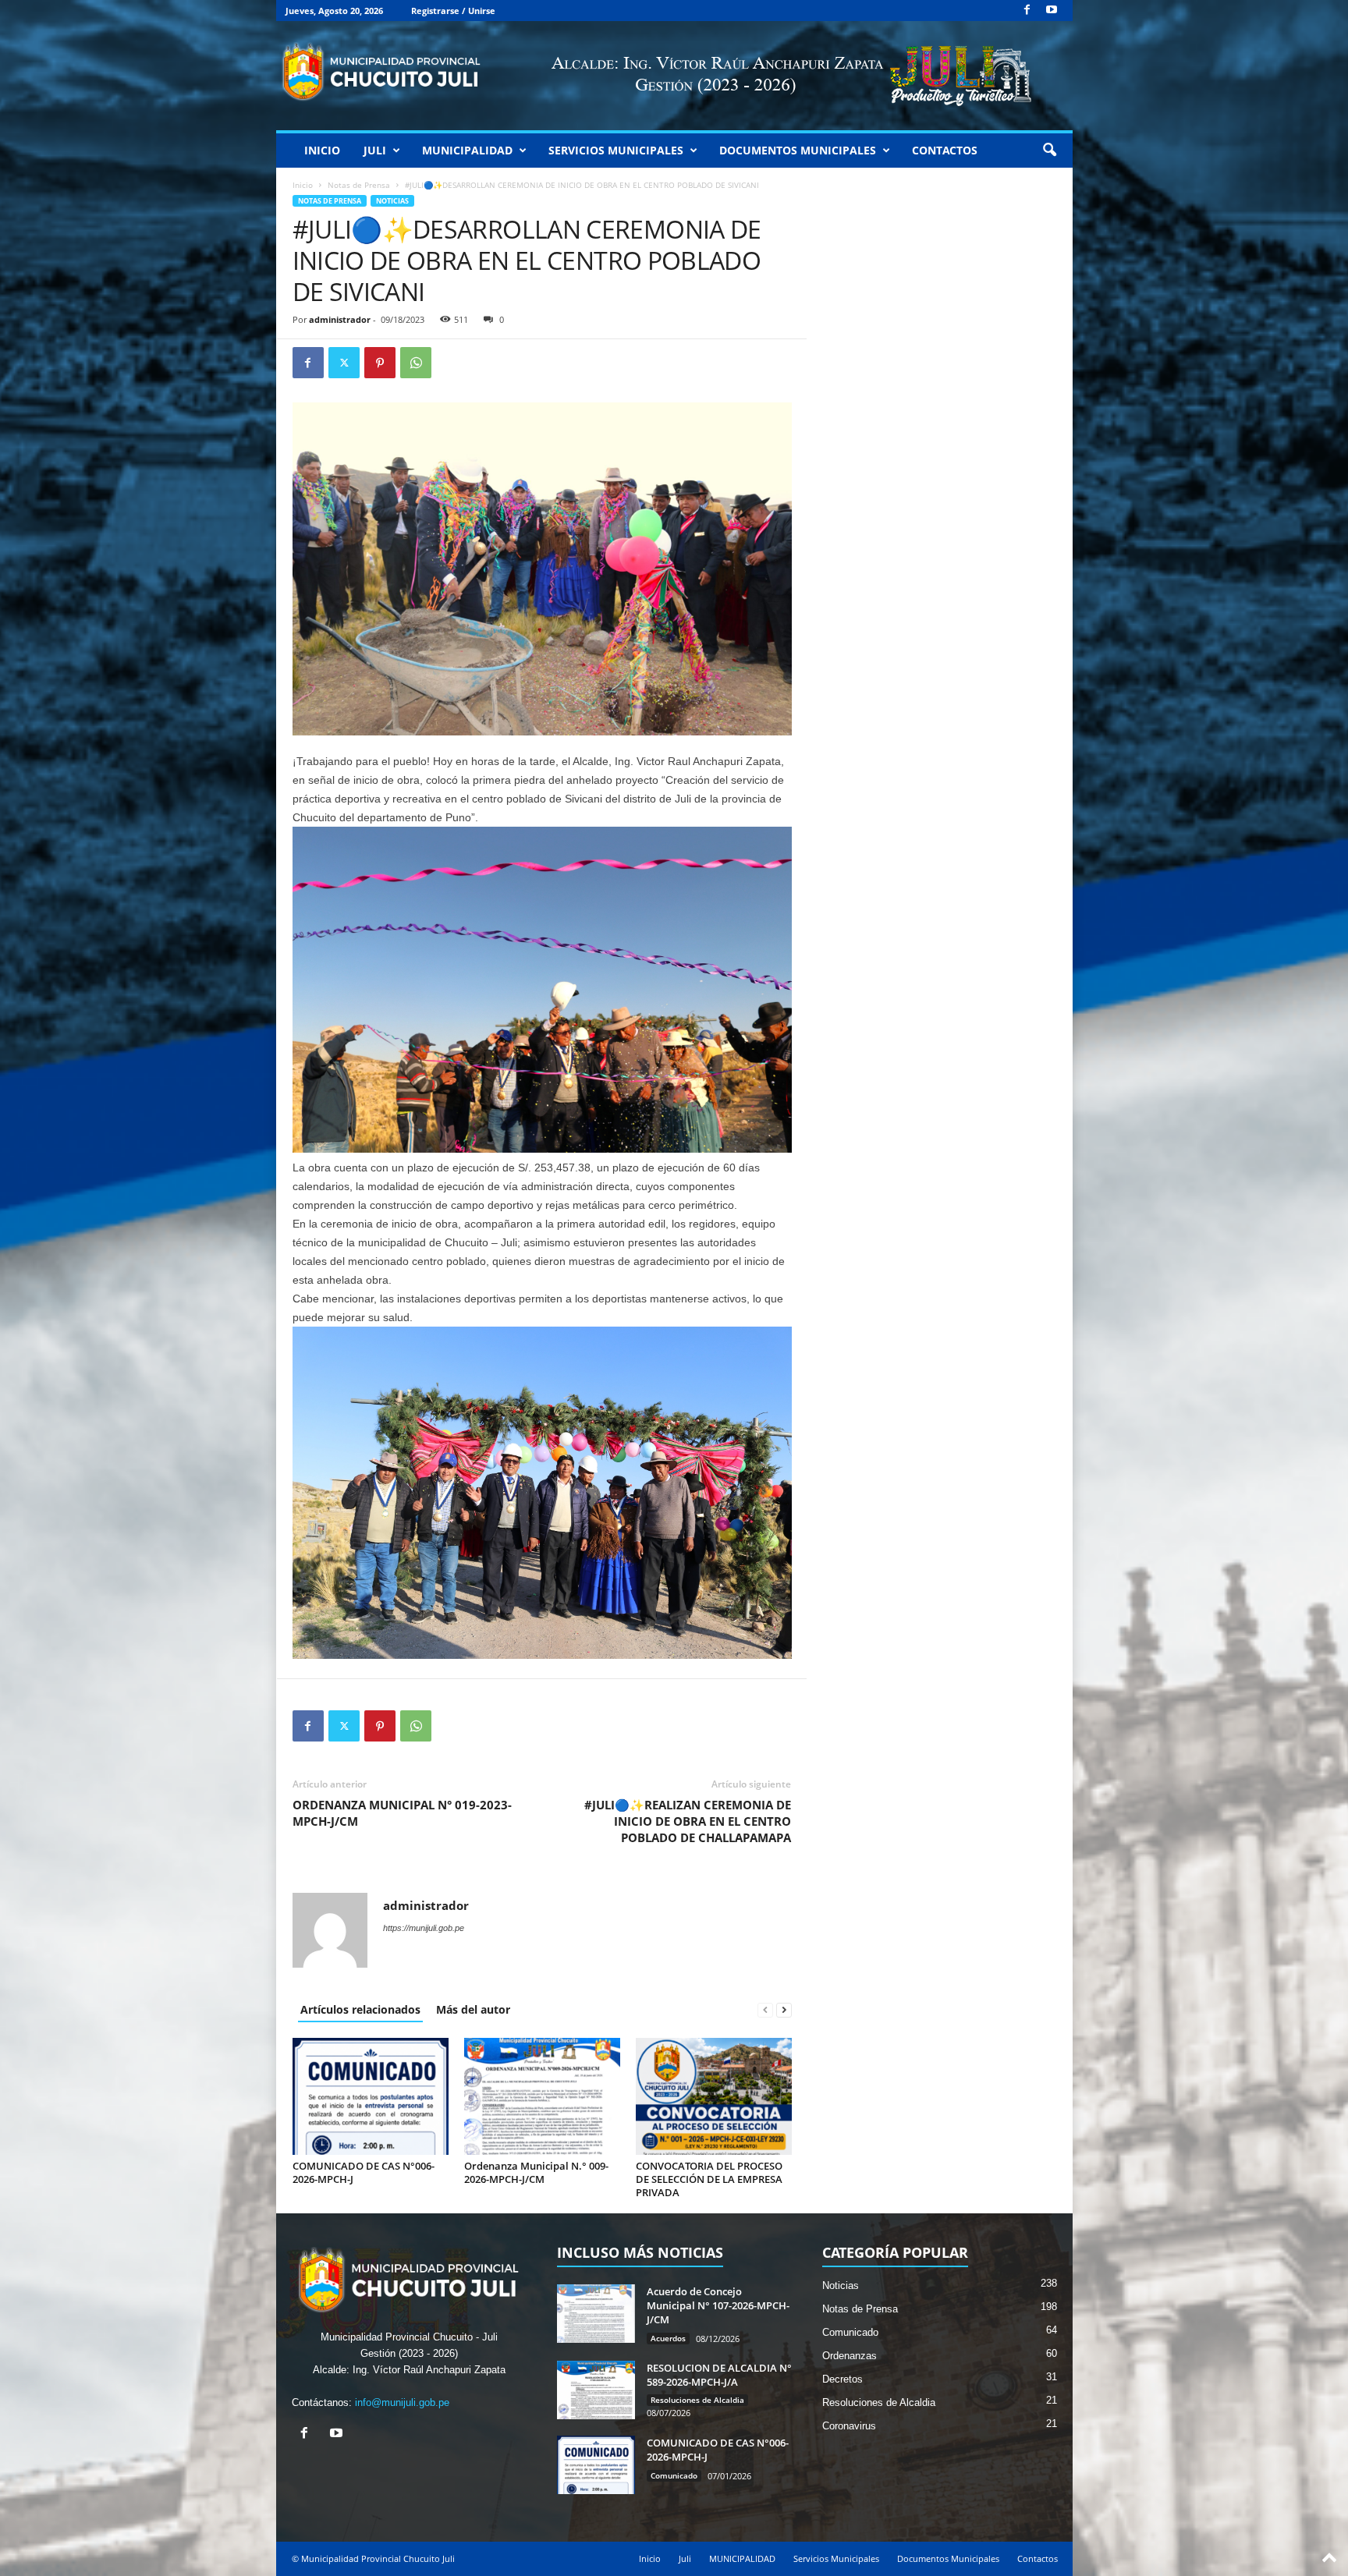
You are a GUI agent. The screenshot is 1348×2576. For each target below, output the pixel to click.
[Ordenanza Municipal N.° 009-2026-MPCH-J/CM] (542, 2096)
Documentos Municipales (798, 150)
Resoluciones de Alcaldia (697, 2400)
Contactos (945, 150)
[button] (1049, 151)
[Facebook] (1027, 11)
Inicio (322, 150)
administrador (340, 319)
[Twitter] (344, 363)
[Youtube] (1052, 11)
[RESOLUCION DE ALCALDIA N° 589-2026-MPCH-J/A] (596, 2390)
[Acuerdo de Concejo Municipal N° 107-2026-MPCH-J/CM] (596, 2314)
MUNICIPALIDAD (467, 150)
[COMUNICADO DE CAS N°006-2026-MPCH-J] (371, 2096)
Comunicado (674, 2475)
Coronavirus (849, 2426)
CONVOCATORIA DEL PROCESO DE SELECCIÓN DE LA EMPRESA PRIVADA (709, 2179)
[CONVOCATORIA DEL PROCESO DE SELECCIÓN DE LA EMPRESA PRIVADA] (714, 2096)
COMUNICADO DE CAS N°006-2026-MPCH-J (364, 2172)
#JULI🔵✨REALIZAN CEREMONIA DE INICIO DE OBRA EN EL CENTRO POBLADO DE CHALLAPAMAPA (688, 1821)
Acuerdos (668, 2338)
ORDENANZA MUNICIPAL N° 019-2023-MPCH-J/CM (402, 1813)
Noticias (392, 201)
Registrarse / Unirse (453, 11)
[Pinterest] (380, 363)
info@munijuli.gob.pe (402, 2402)
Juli (375, 150)
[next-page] (784, 2009)
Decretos (842, 2379)
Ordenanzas (850, 2356)
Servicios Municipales (616, 150)
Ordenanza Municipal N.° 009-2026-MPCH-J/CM (536, 2172)
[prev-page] (765, 2009)
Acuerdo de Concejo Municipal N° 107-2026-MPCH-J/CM (718, 2305)
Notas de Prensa (359, 185)
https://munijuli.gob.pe (424, 1928)
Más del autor (473, 2009)
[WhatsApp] (416, 363)
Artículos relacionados (360, 2009)
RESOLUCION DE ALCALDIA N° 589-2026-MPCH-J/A (719, 2375)
